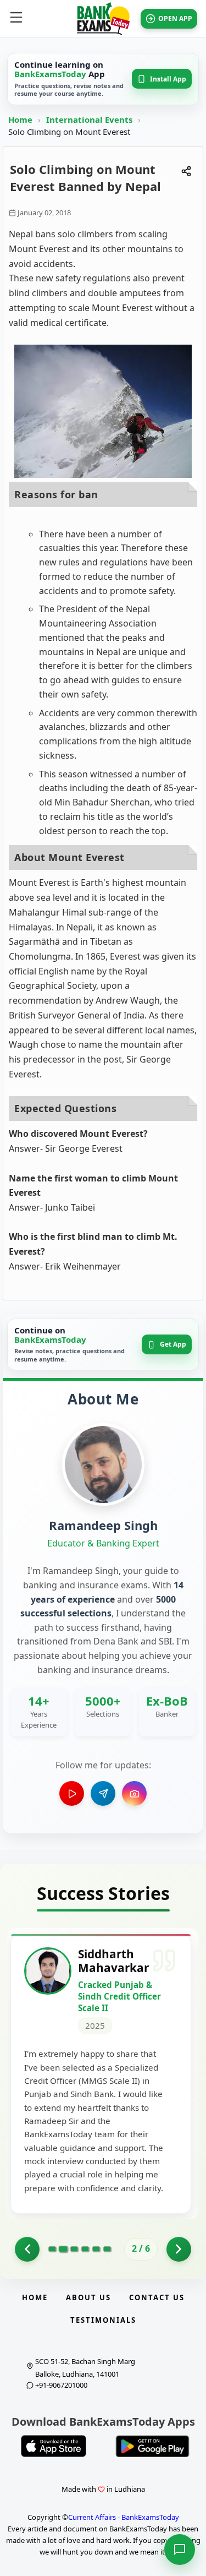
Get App (173, 1344)
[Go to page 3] (74, 2249)
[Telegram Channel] (103, 1793)
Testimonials (103, 2320)
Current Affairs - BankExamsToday (124, 2517)
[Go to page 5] (96, 2249)
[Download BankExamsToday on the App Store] (54, 2446)
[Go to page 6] (107, 2249)
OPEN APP (175, 18)
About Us (88, 2297)
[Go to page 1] (27, 2249)
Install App (168, 79)
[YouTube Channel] (72, 1793)
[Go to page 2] (63, 2249)
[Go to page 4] (85, 2249)
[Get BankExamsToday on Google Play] (153, 2446)
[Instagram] (134, 1793)
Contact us (157, 2297)
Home (20, 119)
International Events (90, 119)
